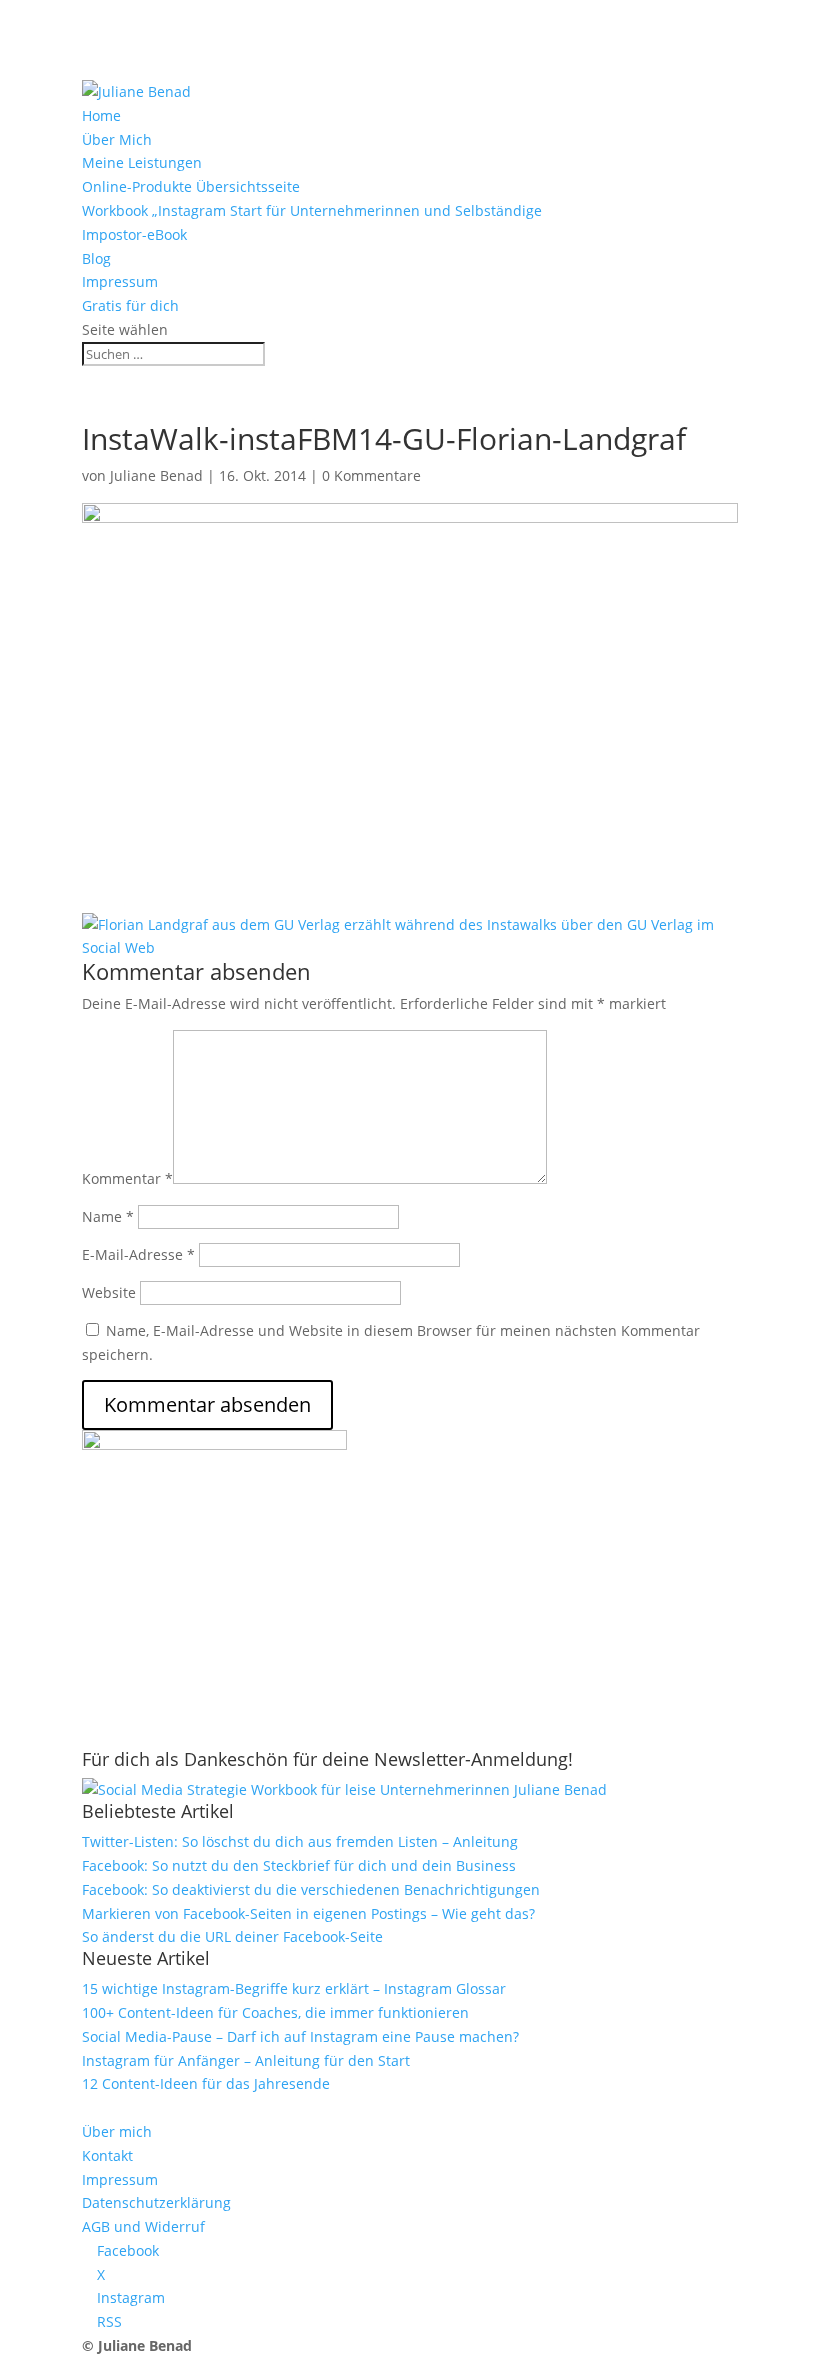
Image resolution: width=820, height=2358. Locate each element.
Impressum (120, 281)
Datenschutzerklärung (156, 2202)
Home (101, 115)
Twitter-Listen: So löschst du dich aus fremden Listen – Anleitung (300, 1841)
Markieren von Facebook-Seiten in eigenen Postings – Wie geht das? (308, 1913)
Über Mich (117, 139)
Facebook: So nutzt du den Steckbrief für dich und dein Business (299, 1865)
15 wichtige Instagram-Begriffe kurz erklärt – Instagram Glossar (294, 1988)
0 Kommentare (371, 475)
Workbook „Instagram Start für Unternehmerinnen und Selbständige (312, 210)
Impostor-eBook (134, 234)
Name (108, 1216)
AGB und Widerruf (143, 2226)
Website (109, 1292)
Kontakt (107, 2155)
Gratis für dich (130, 305)
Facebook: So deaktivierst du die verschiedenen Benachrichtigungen (311, 1889)
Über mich (117, 2131)
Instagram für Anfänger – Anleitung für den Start (246, 2060)
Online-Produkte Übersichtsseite (191, 186)
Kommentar (127, 1178)
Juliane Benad (156, 475)
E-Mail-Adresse (138, 1254)
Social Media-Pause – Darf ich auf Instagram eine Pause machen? (300, 2036)
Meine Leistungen (142, 162)
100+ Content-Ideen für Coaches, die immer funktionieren (275, 2012)
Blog (96, 258)
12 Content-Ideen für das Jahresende (206, 2083)
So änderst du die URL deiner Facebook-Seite (232, 1936)
